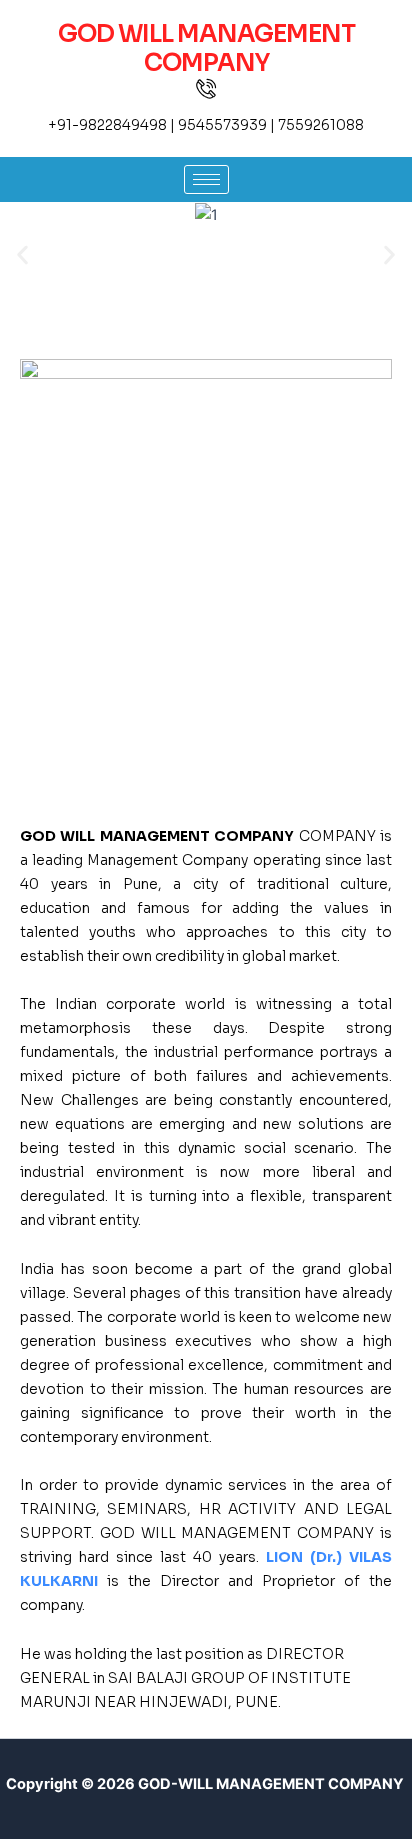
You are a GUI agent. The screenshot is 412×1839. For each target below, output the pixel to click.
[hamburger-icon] (206, 179)
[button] (22, 255)
